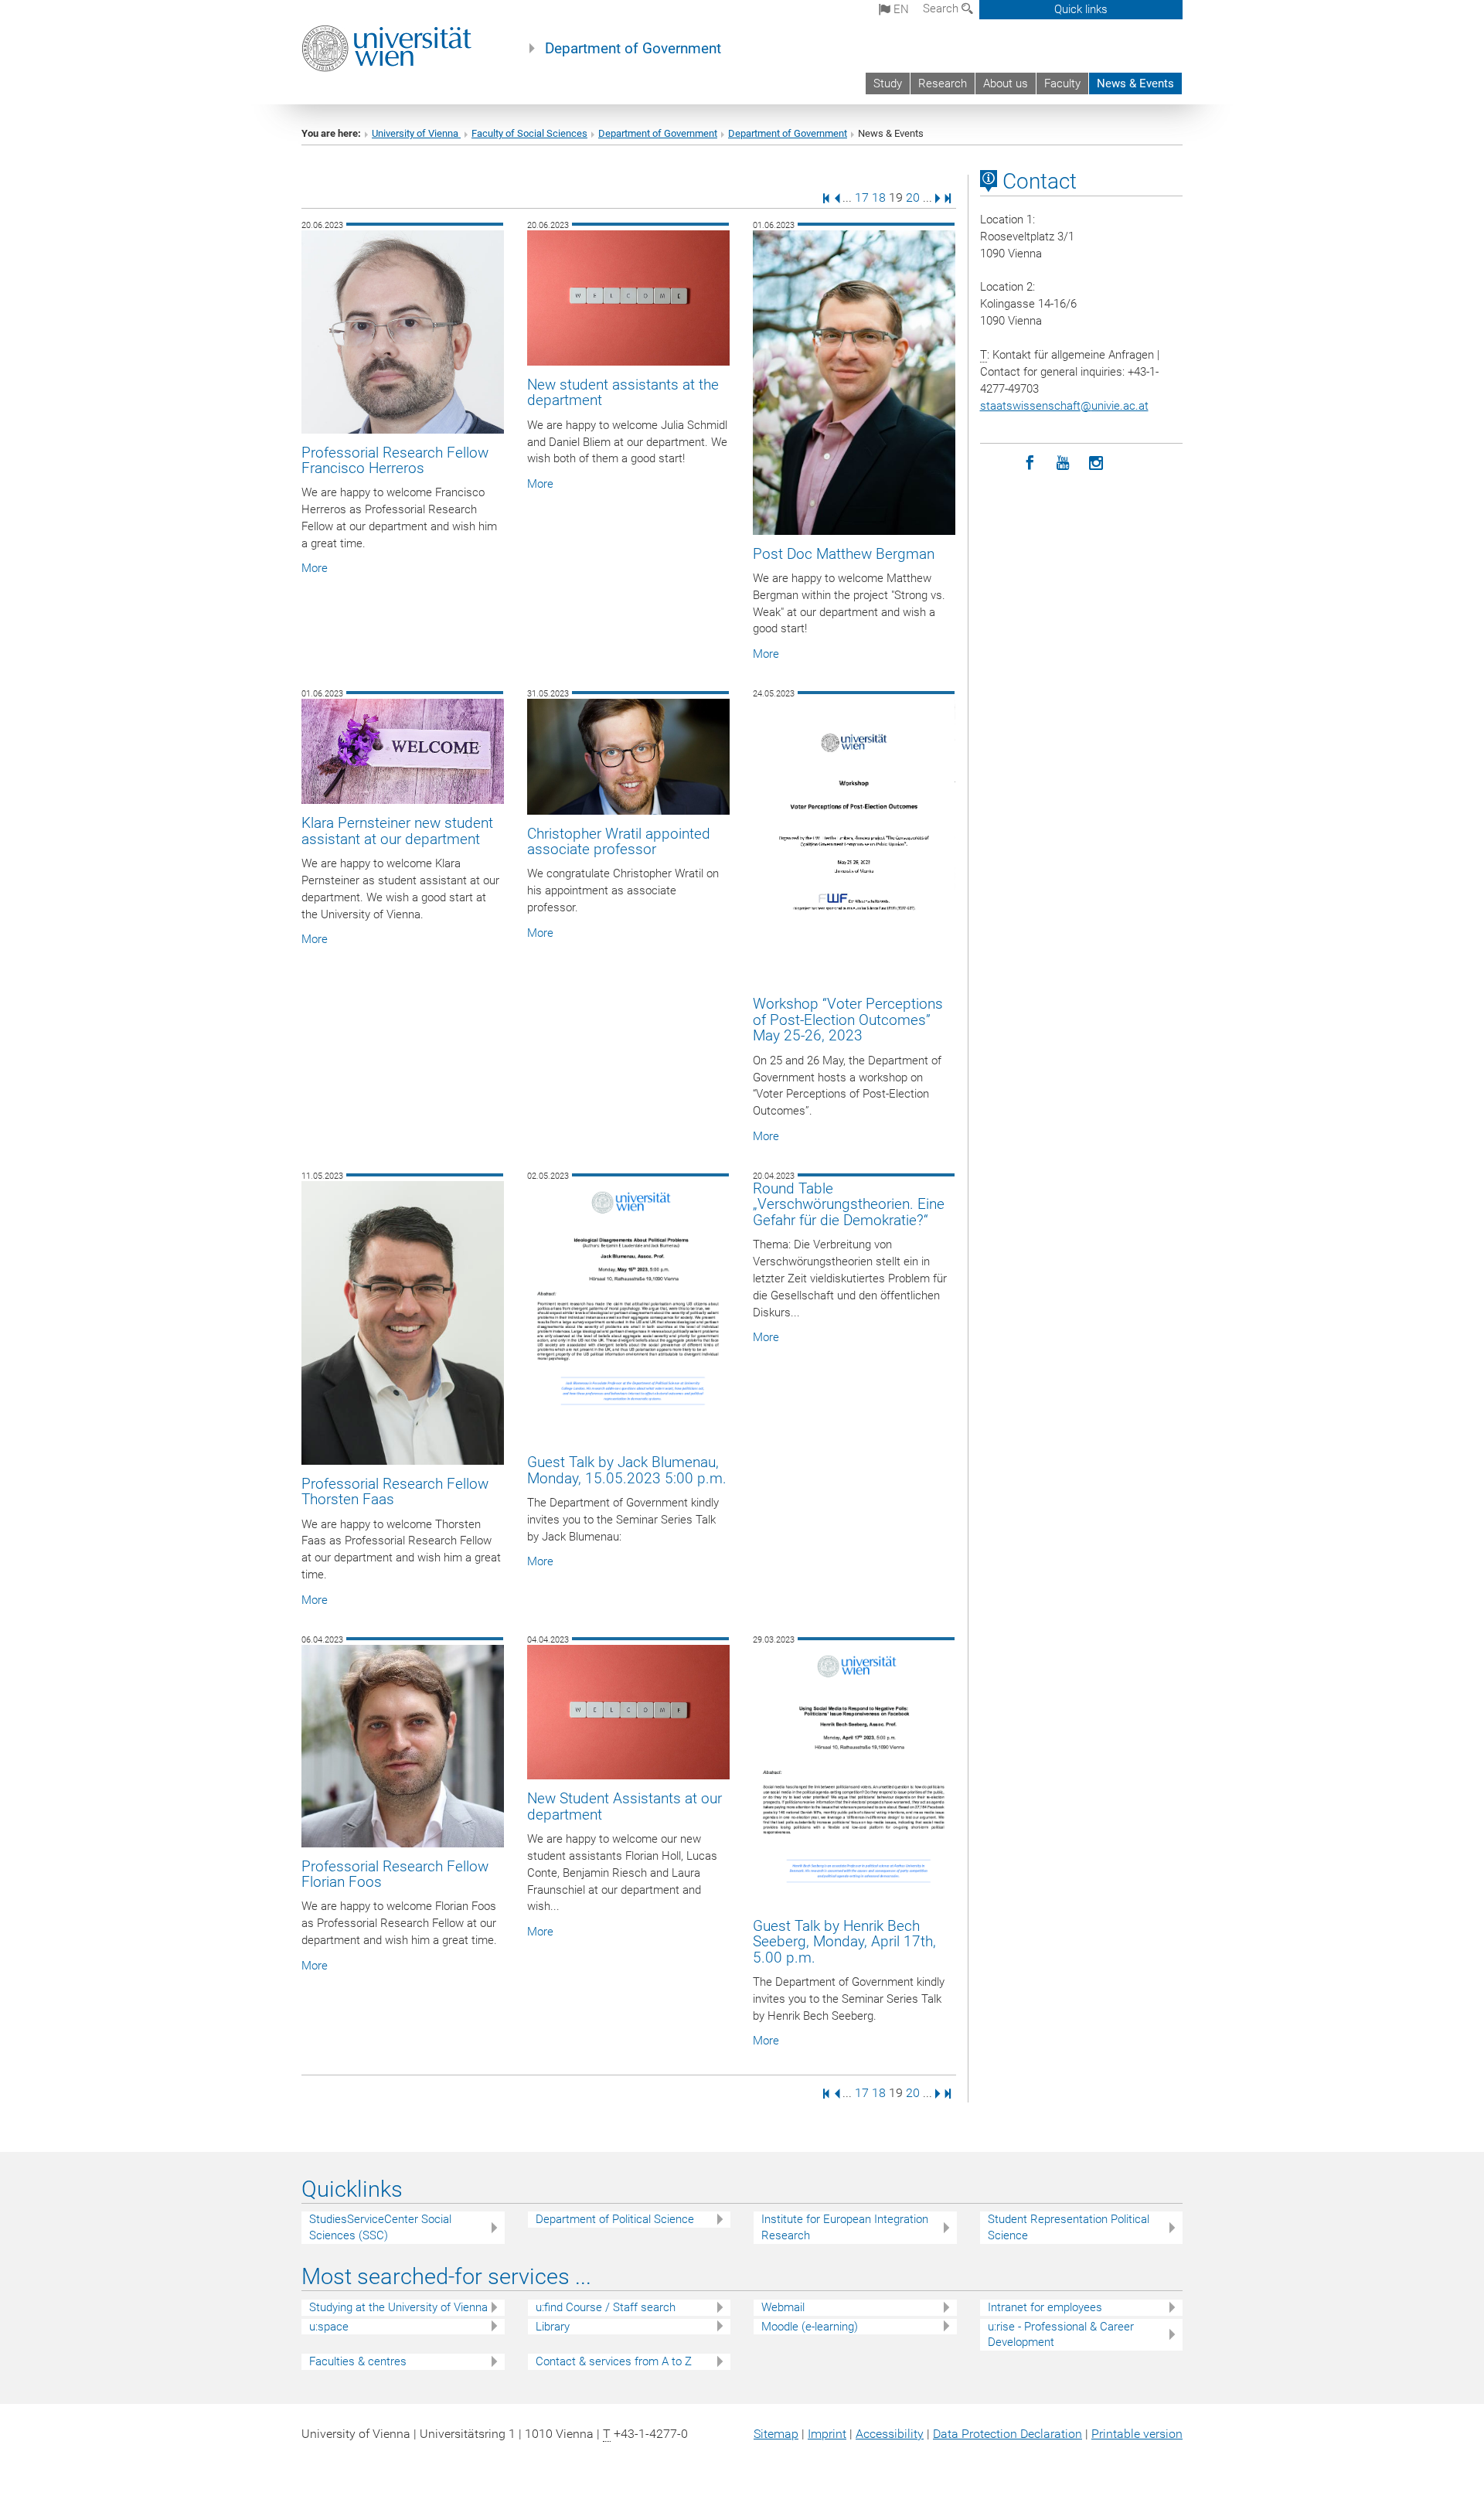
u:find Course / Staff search (606, 2307)
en (900, 9)
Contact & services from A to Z (614, 2361)
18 (879, 197)
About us (1006, 83)
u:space (329, 2327)
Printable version (1137, 2434)
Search (942, 9)
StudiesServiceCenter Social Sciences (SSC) (380, 2227)
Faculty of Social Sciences (529, 133)
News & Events (1135, 83)
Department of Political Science (615, 2219)
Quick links (1081, 9)
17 (862, 197)
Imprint (827, 2434)
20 (913, 197)
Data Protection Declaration (1007, 2434)
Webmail (783, 2307)
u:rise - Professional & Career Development (1061, 2335)
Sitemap (776, 2434)
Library (553, 2327)
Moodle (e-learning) (810, 2327)
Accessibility (890, 2434)
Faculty (1062, 83)
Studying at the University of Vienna (398, 2307)
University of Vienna (416, 133)
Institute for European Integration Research (845, 2227)
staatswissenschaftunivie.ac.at (1064, 406)
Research (943, 83)
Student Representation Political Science (1069, 2227)
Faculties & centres (358, 2361)
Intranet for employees (1045, 2307)
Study (888, 83)
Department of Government (633, 49)
